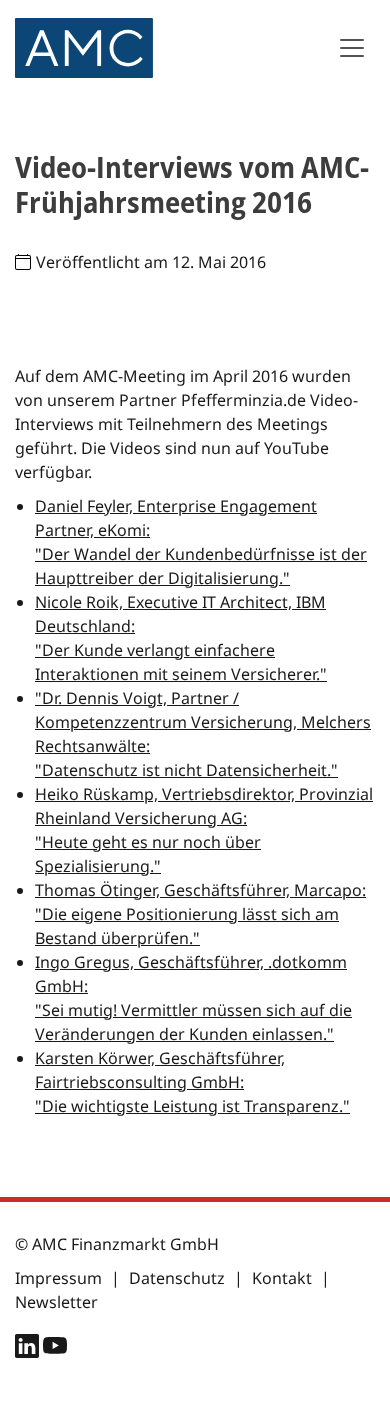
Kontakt (282, 1278)
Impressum (58, 1278)
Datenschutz (177, 1278)
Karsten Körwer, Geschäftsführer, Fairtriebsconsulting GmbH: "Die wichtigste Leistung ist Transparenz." (192, 1082)
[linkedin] (29, 1350)
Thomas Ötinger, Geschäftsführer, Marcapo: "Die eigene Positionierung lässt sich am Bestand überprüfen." (200, 914)
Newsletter (56, 1302)
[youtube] (55, 1350)
